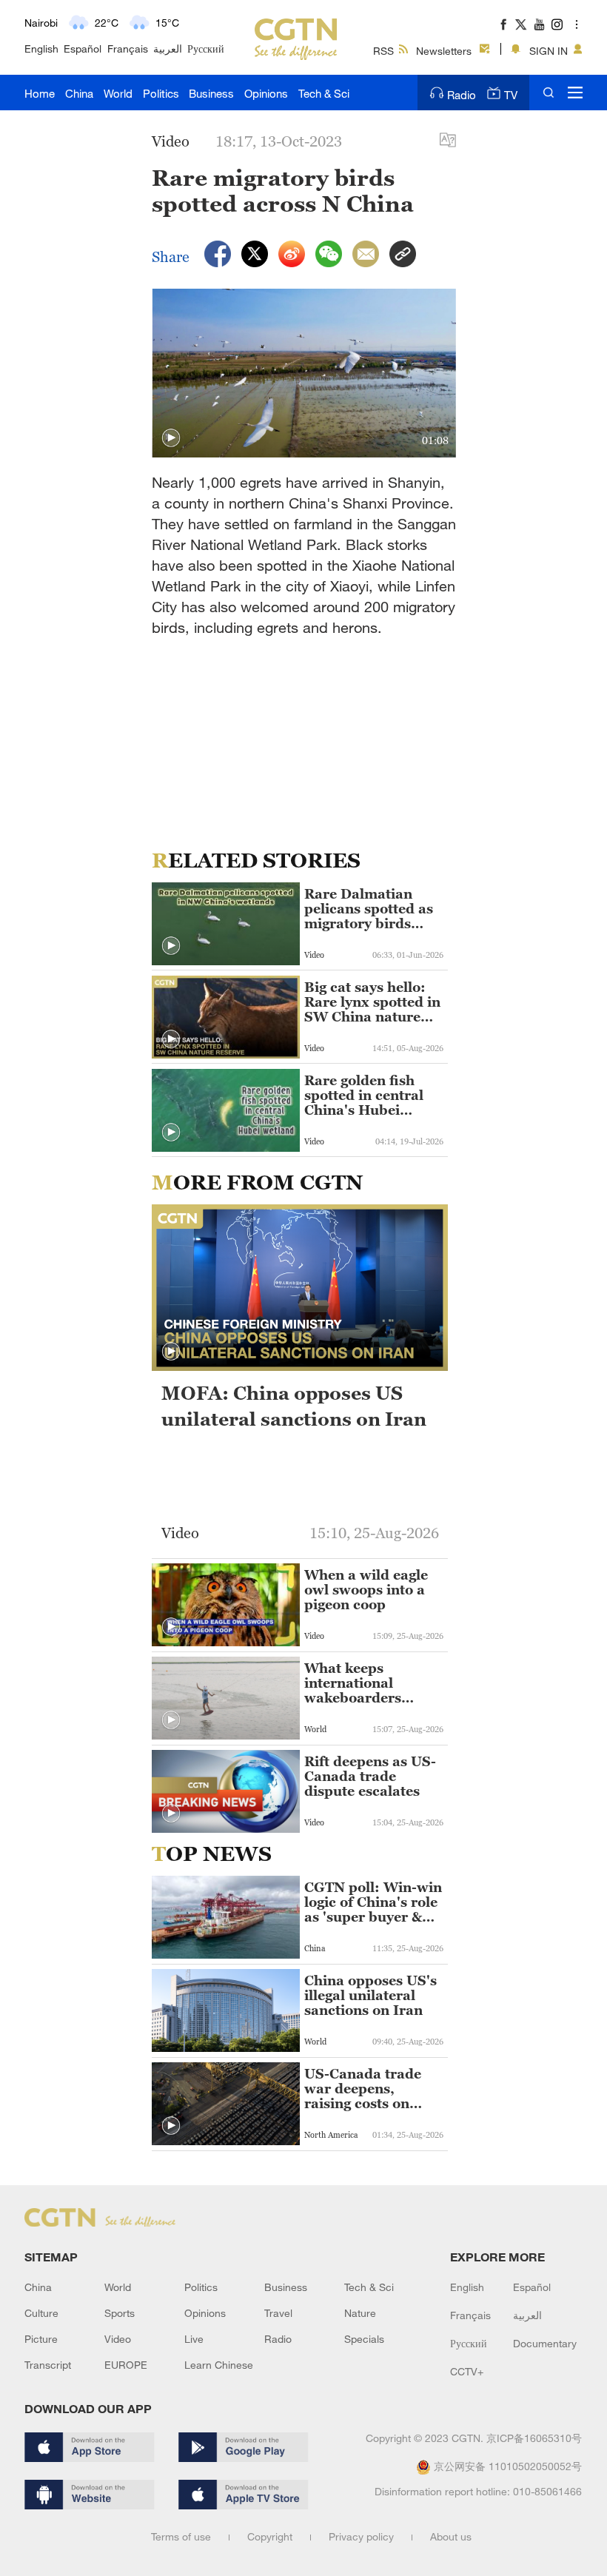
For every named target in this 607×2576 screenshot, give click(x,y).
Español (83, 48)
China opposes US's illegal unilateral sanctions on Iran (370, 1996)
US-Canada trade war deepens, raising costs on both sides (363, 2089)
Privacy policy (361, 2536)
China (79, 93)
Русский (206, 48)
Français (128, 48)
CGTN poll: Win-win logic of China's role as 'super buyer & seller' (373, 1902)
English (41, 48)
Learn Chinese (219, 2365)
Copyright (270, 2536)
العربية (168, 48)
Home (40, 93)
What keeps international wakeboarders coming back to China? (356, 1683)
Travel (278, 2313)
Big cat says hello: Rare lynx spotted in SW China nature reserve (372, 1002)
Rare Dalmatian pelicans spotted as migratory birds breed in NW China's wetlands (369, 909)
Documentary (545, 2343)
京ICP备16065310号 (534, 2438)
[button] (171, 438)
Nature (360, 2313)
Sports (120, 2313)
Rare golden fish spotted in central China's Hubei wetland (364, 1096)
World (118, 93)
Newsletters (444, 51)
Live (194, 2339)
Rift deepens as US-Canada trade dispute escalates (370, 1777)
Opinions (266, 93)
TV (511, 95)
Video (118, 2339)
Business (211, 93)
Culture (41, 2313)
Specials (364, 2339)
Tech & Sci (324, 93)
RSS (383, 51)
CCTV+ (467, 2371)
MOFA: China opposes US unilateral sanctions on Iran (294, 1406)
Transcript (48, 2365)
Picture (41, 2339)
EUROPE (126, 2365)
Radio (462, 95)
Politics (161, 93)
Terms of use (181, 2536)
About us (451, 2536)
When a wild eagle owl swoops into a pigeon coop (366, 1590)
